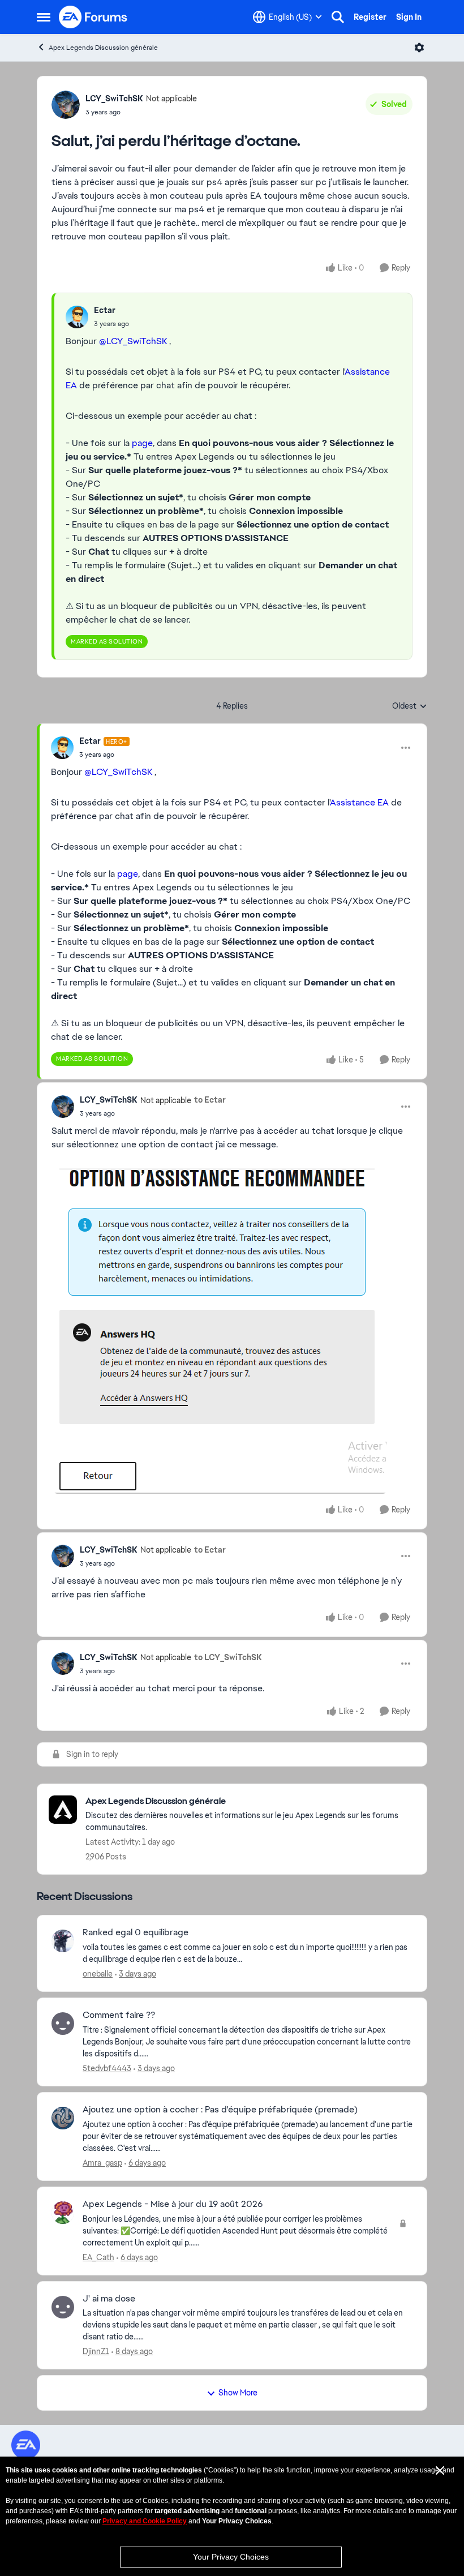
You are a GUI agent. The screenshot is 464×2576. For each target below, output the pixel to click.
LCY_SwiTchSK (114, 98)
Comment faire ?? (119, 2015)
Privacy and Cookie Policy (145, 2521)
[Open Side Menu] (44, 17)
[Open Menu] (419, 48)
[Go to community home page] (93, 17)
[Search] (338, 17)
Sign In (409, 17)
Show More (238, 2393)
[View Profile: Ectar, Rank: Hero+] (62, 748)
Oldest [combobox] (410, 706)
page (142, 443)
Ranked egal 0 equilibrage (136, 1932)
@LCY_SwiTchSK (133, 341)
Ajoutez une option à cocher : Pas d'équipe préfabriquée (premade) (220, 2110)
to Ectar (210, 1100)
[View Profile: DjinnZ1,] (63, 2307)
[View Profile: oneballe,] (63, 1941)
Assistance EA (359, 802)
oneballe (98, 1974)
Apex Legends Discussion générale (103, 48)
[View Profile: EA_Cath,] (63, 2213)
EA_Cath (98, 2257)
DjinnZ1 (96, 2351)
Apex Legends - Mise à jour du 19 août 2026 (173, 2204)
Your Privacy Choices (231, 2557)
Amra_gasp (102, 2163)
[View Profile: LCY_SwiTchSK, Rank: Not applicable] (66, 105)
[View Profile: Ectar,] (77, 317)
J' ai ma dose (109, 2299)
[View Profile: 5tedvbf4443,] (63, 2024)
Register (370, 17)
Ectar (105, 310)
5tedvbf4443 (107, 2068)
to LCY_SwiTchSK (228, 1657)
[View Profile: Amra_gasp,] (63, 2118)
